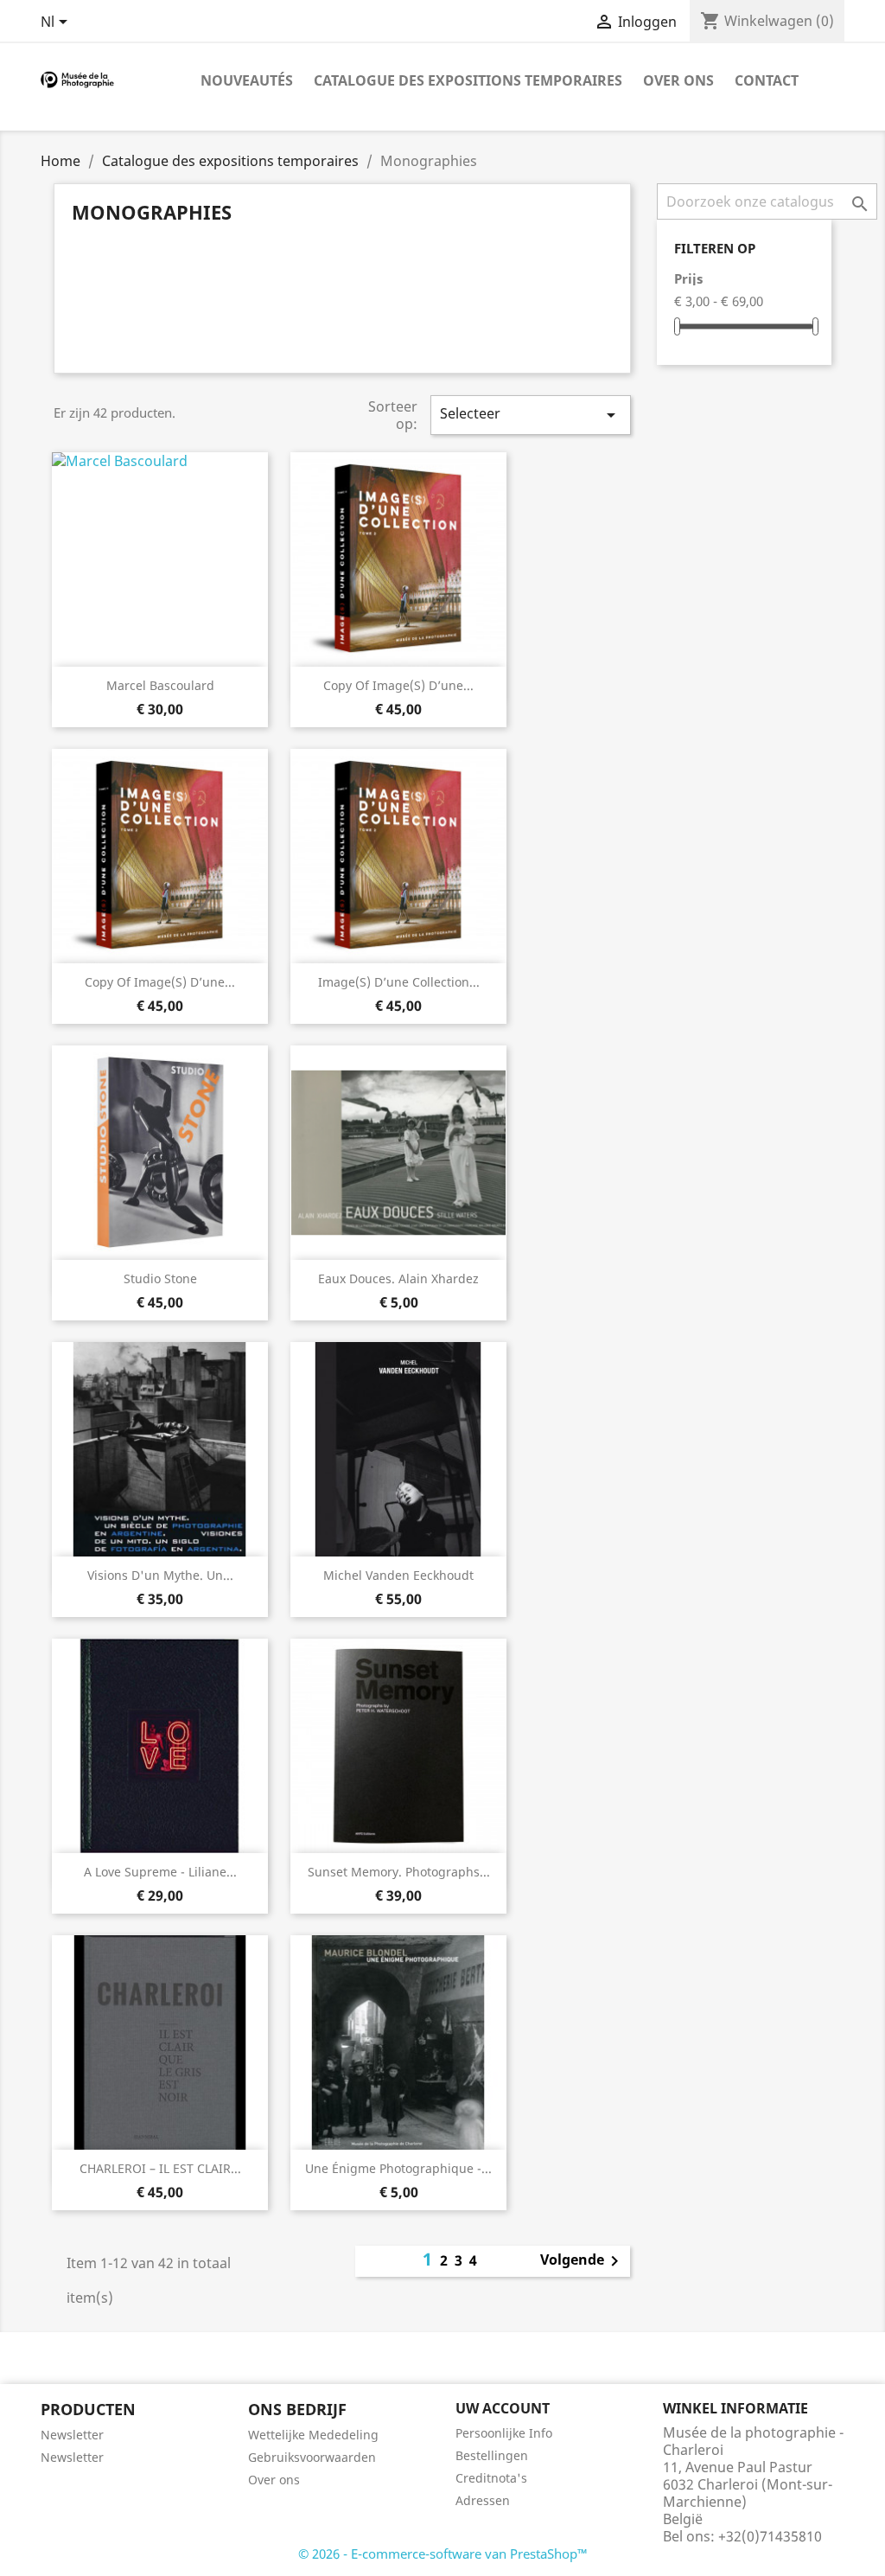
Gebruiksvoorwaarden (312, 2457)
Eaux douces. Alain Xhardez (398, 1278)
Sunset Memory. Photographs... (399, 1872)
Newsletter (72, 2435)
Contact (767, 80)
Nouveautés (247, 80)
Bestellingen (492, 2455)
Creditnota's (491, 2478)
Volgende (583, 2261)
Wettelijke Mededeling (313, 2435)
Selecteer (531, 415)
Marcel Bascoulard (160, 685)
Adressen (483, 2500)
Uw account (503, 2408)
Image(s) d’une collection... (399, 982)
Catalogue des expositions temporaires (468, 80)
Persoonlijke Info (504, 2433)
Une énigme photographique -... (398, 2168)
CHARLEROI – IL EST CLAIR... (160, 2168)
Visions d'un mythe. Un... (160, 1575)
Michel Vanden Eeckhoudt (398, 1575)
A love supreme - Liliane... (160, 1872)
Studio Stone (160, 1278)
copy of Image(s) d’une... (398, 685)
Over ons (678, 80)
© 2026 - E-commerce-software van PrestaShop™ (443, 2554)
